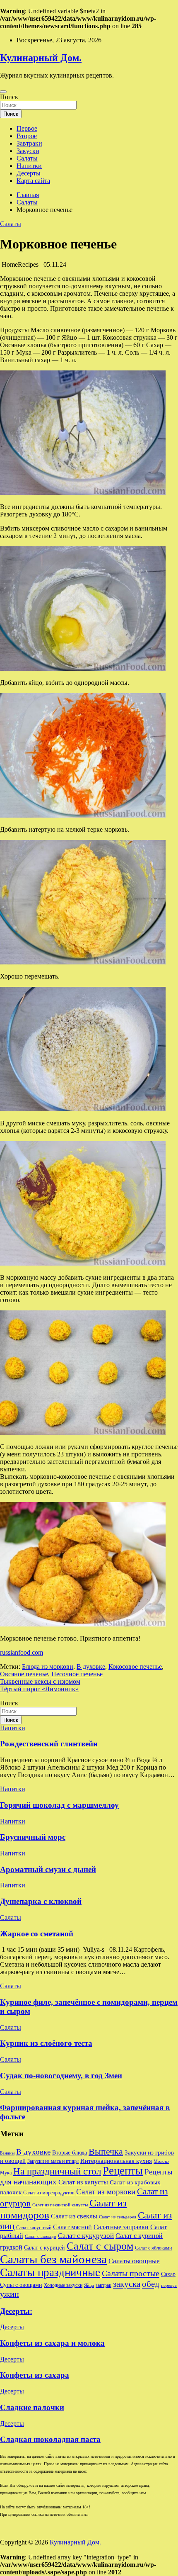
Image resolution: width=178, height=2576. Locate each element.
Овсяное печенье (24, 1674)
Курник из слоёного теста (46, 2043)
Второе (27, 136)
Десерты (29, 173)
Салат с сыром (100, 2246)
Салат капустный (34, 2228)
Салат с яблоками (153, 2248)
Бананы (7, 2153)
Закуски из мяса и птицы (53, 2161)
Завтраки (29, 143)
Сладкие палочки (32, 2407)
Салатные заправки (121, 2227)
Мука (6, 2173)
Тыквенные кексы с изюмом (40, 1681)
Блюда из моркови (48, 1667)
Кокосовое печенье (135, 1667)
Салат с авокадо (41, 2236)
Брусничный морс (33, 1837)
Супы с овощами (21, 2285)
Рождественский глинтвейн (49, 1744)
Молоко (161, 2161)
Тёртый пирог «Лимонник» (39, 1689)
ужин (10, 2294)
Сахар (168, 2274)
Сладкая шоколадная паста (50, 2439)
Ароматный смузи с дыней (48, 1869)
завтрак (103, 2285)
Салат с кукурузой (86, 2236)
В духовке (91, 1667)
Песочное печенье (77, 1674)
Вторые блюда (70, 2153)
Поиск (9, 97)
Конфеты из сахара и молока (52, 2343)
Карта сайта (33, 181)
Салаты (27, 158)
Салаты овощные (134, 2261)
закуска (127, 2284)
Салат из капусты (83, 2182)
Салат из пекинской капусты (60, 2205)
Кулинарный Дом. (41, 58)
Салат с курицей (44, 2248)
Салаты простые (131, 2273)
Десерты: (16, 2311)
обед (151, 2284)
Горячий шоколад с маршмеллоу (59, 1805)
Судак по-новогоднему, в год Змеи (61, 2076)
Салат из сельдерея (118, 2217)
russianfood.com (22, 1652)
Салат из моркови (106, 2192)
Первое (27, 128)
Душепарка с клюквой (41, 1901)
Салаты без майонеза (53, 2259)
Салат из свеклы (74, 2216)
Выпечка (106, 2151)
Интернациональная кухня (116, 2161)
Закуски (28, 151)
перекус (169, 2285)
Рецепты (123, 2171)
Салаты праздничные (50, 2272)
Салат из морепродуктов (49, 2193)
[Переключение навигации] (3, 92)
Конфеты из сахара (35, 2375)
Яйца (89, 2285)
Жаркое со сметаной (37, 1934)
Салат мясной (72, 2227)
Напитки (29, 166)
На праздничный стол (57, 2171)
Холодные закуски (63, 2285)
